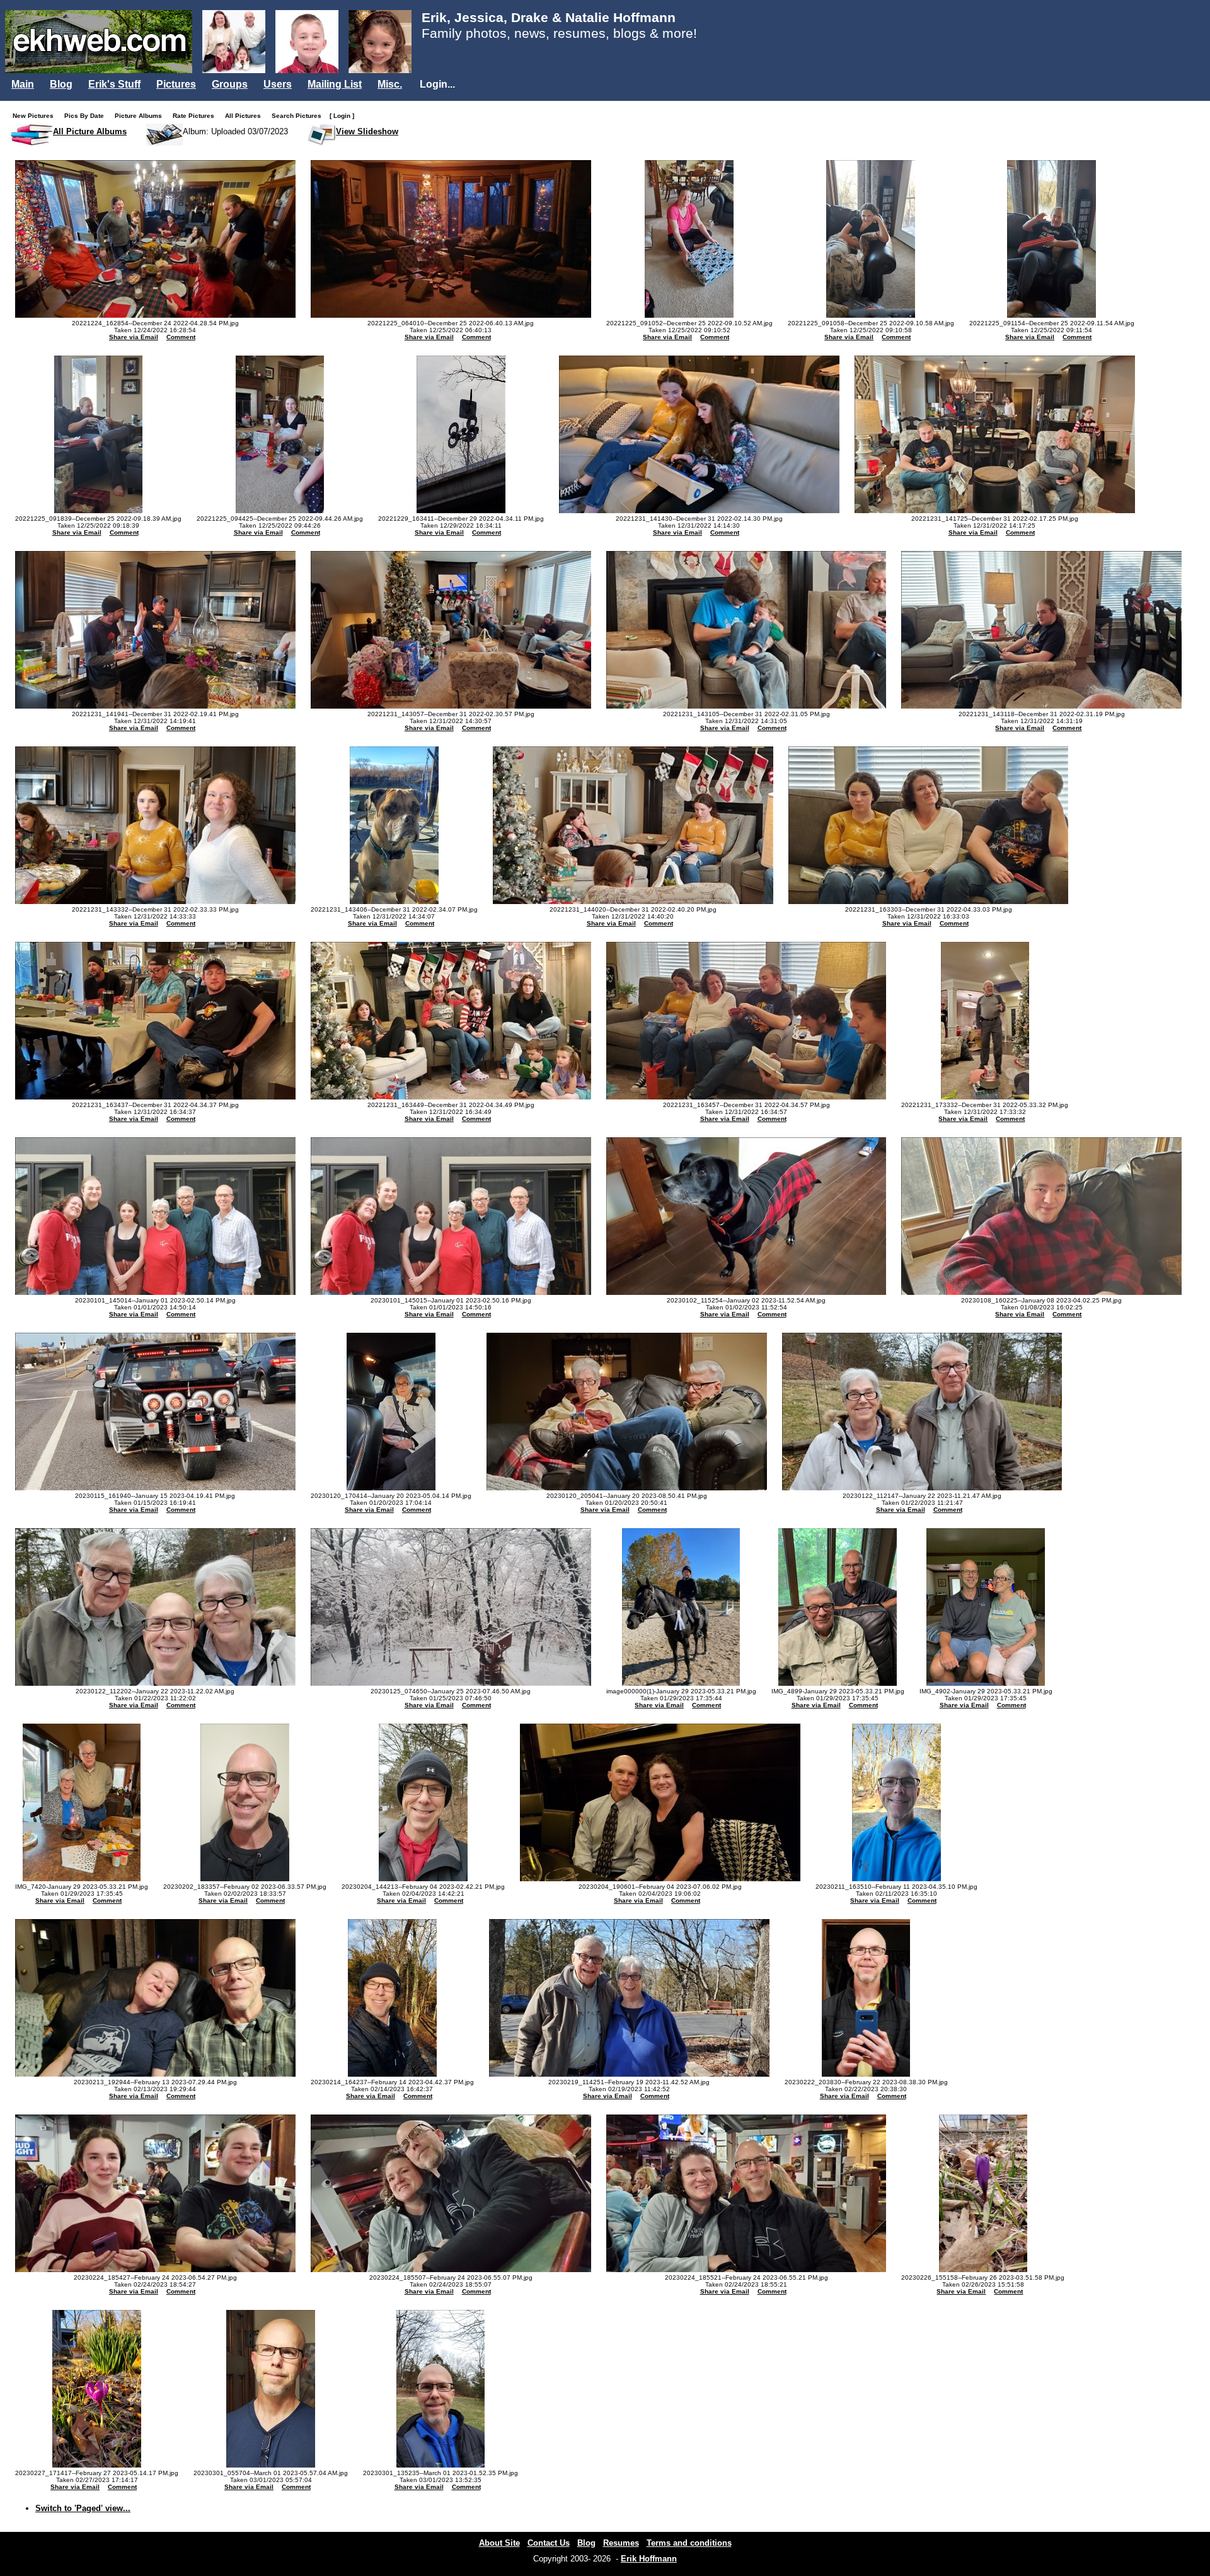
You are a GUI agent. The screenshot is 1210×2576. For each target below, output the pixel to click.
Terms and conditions (689, 2543)
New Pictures (36, 116)
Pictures (176, 84)
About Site (499, 2543)
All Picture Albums (90, 131)
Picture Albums (141, 116)
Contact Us (549, 2543)
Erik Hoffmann (649, 2559)
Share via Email (134, 337)
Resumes (621, 2543)
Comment (181, 337)
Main (23, 84)
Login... (437, 84)
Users (278, 84)
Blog (61, 84)
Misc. (390, 84)
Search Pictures (299, 116)
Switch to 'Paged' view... (83, 2508)
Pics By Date (87, 116)
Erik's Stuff (114, 84)
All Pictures (246, 116)
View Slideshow (367, 131)
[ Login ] (342, 116)
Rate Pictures (196, 116)
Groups (230, 84)
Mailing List (335, 84)
